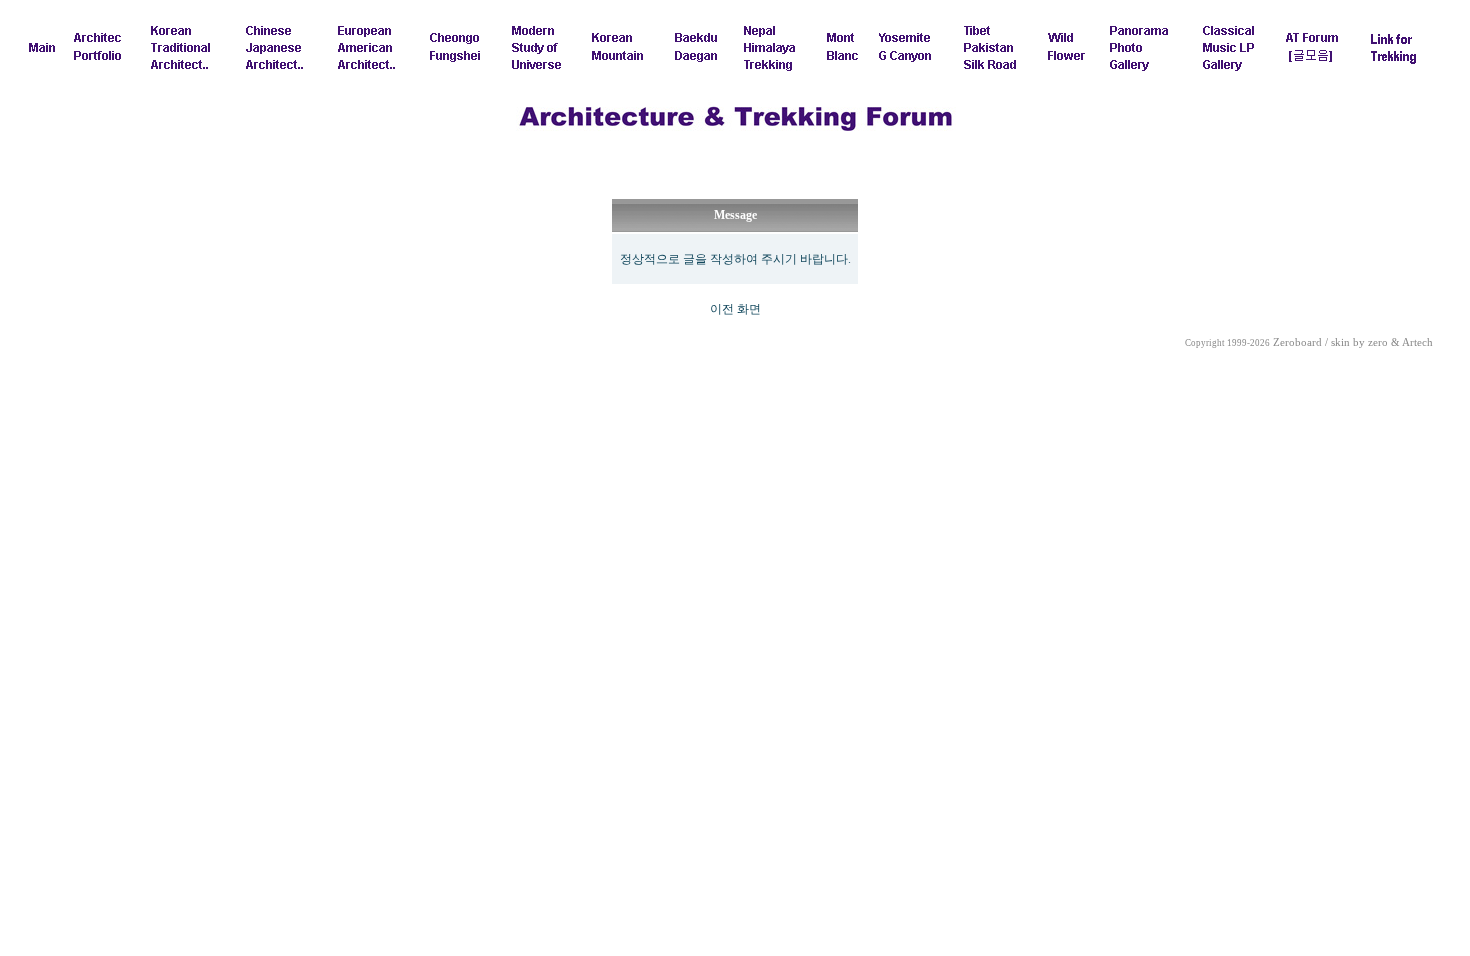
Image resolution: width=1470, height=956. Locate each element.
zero (1378, 342)
